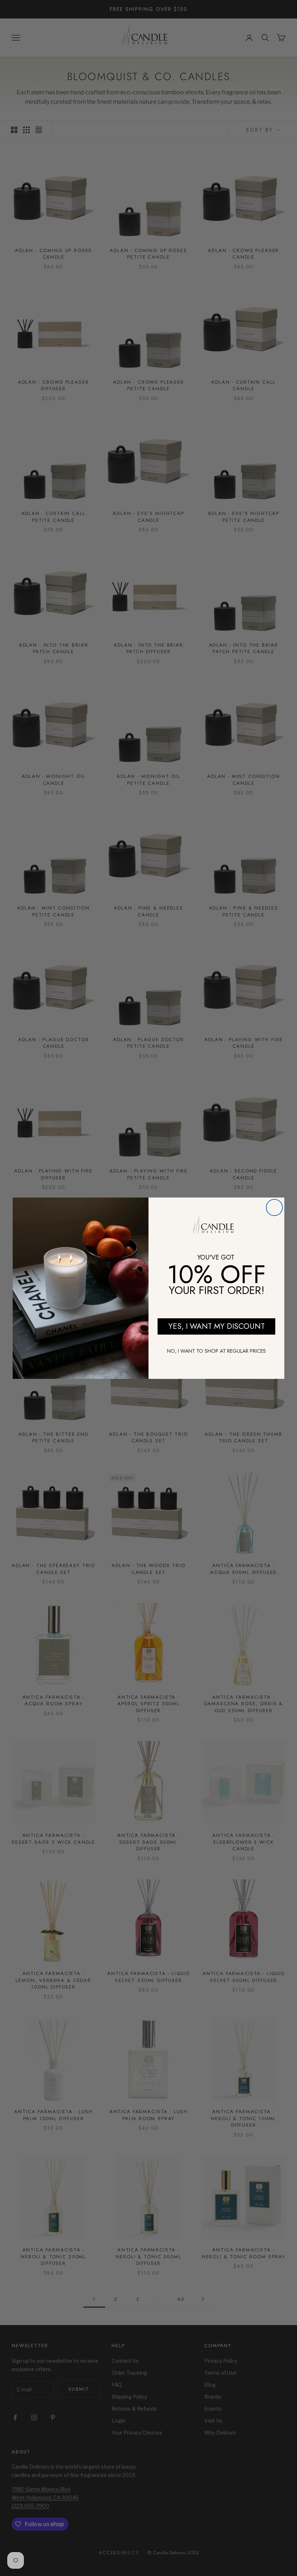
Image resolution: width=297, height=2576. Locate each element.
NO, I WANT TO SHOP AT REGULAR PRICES (216, 1351)
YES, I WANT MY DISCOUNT (217, 1326)
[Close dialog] (274, 1207)
